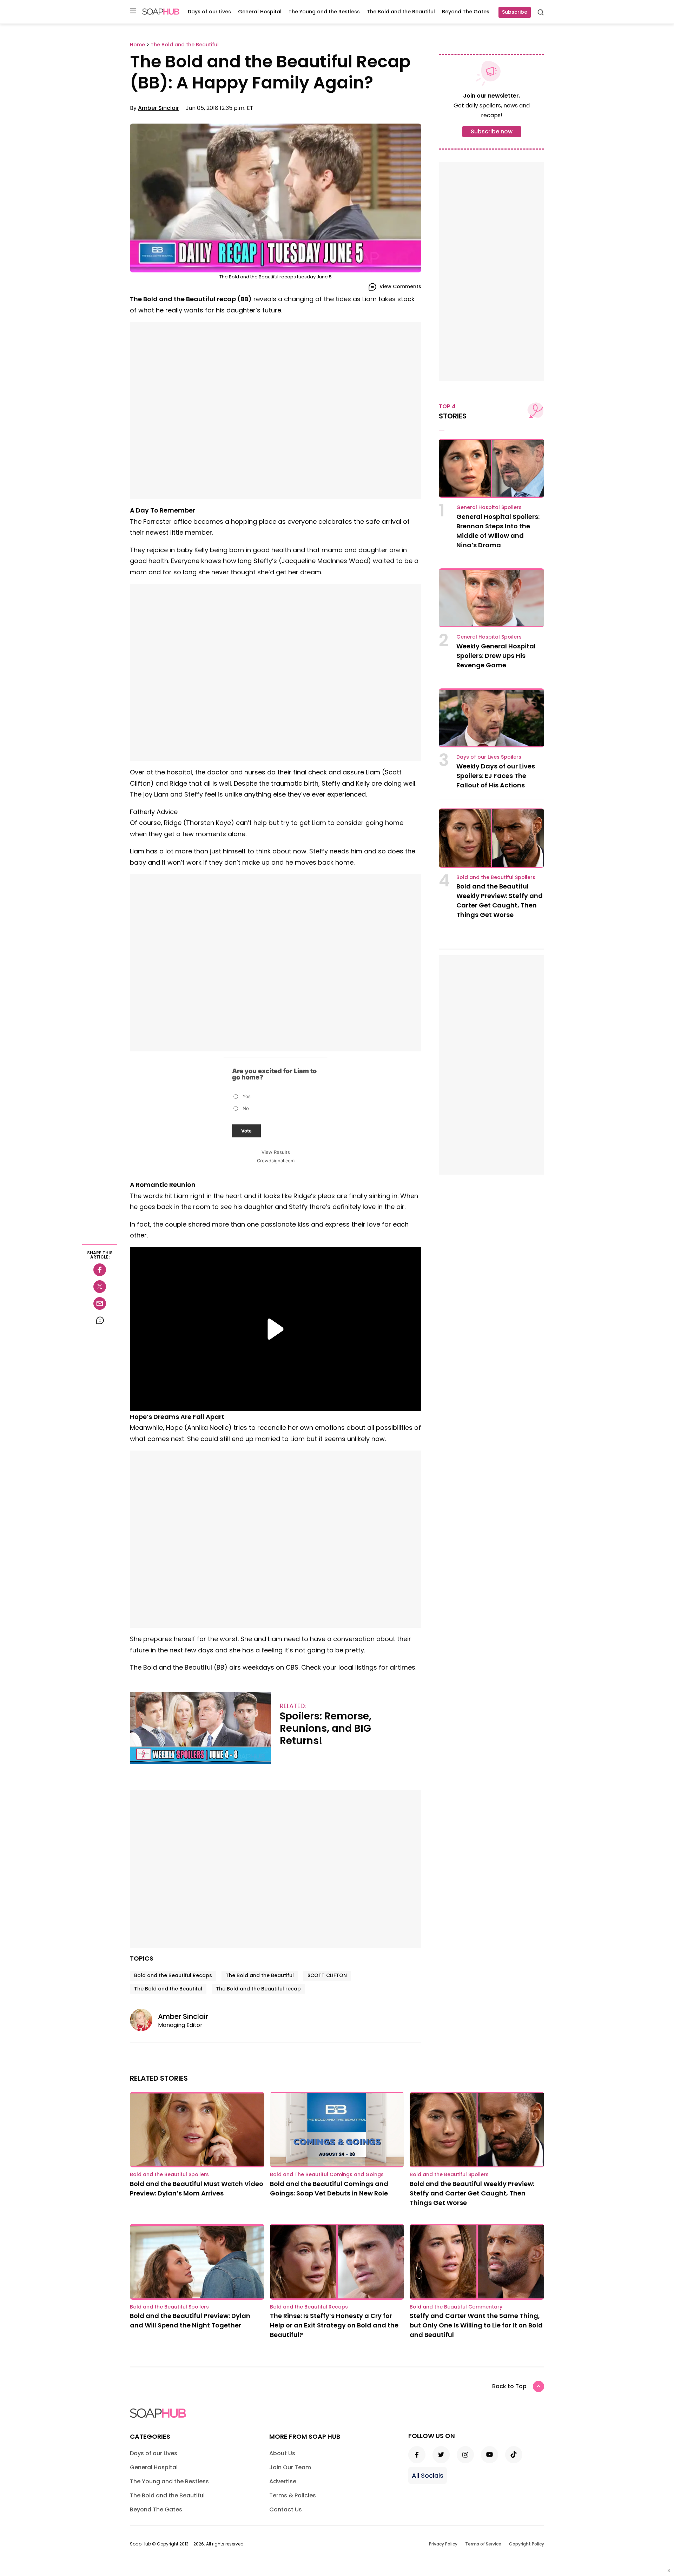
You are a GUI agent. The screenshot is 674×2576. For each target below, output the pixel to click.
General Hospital (260, 12)
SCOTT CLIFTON (327, 1975)
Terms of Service (483, 2544)
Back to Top (509, 2386)
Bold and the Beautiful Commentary (456, 2307)
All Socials (428, 2475)
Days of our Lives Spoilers (489, 757)
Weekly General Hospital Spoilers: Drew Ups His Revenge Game (496, 656)
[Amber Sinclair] (144, 2020)
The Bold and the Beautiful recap (258, 1989)
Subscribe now (492, 131)
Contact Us (286, 2509)
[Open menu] (133, 11)
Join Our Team (290, 2467)
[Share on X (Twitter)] (100, 1287)
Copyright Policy (527, 2544)
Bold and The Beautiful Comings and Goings (327, 2174)
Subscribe (515, 12)
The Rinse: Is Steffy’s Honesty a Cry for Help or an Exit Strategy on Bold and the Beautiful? (334, 2325)
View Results (276, 1152)
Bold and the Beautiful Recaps (173, 1975)
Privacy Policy (443, 2544)
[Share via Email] (100, 1303)
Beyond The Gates (466, 12)
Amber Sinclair (158, 108)
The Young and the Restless (324, 12)
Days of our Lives (209, 12)
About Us (282, 2453)
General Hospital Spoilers (489, 507)
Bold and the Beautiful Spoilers (496, 877)
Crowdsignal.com (276, 1161)
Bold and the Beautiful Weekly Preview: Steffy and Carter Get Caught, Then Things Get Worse (472, 2193)
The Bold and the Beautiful (401, 12)
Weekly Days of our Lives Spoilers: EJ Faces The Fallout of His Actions (496, 776)
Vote (246, 1131)
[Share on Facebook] (100, 1270)
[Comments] (100, 1320)
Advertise (283, 2481)
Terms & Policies (293, 2495)
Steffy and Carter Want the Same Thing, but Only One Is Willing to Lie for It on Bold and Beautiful (476, 2325)
